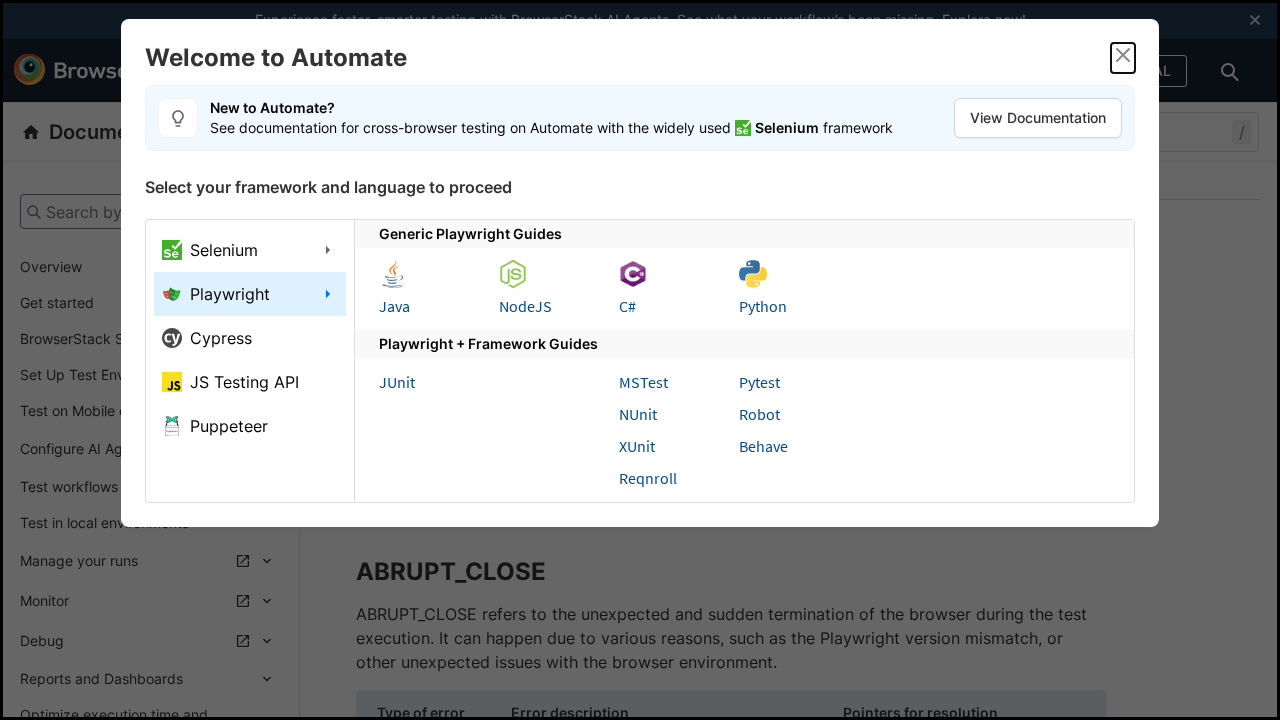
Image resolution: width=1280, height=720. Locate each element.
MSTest (643, 382)
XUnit (637, 446)
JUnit (397, 382)
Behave (763, 446)
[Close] (1123, 58)
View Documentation (1038, 117)
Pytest (759, 382)
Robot (759, 414)
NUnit (638, 414)
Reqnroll (648, 478)
